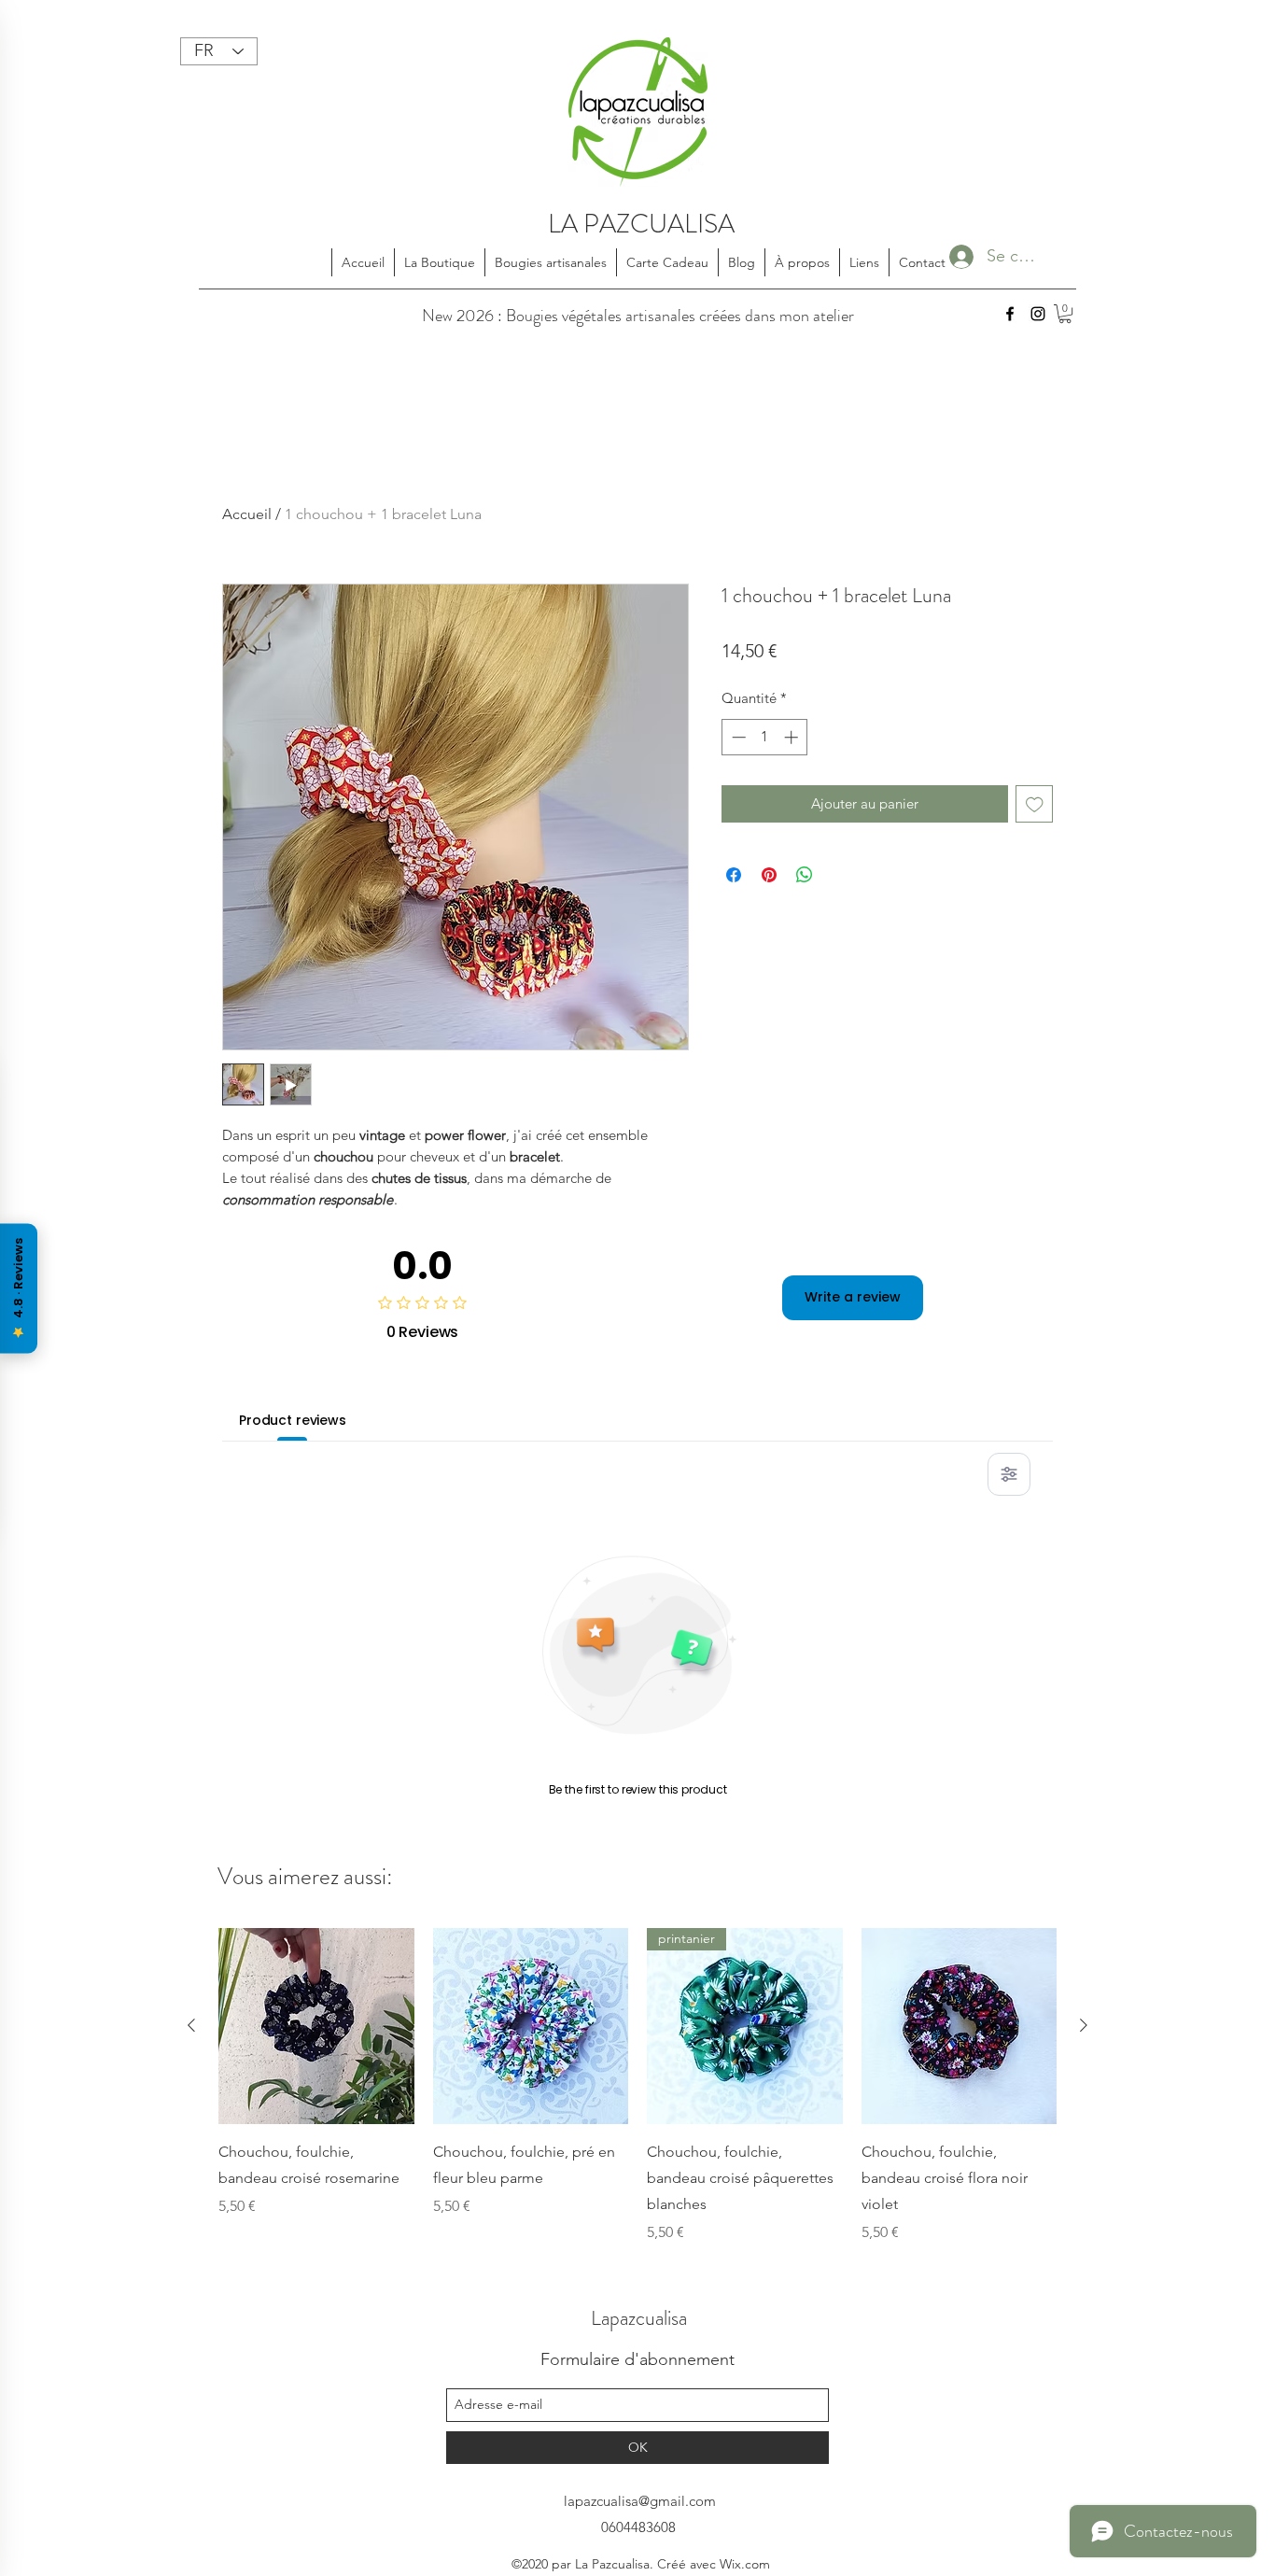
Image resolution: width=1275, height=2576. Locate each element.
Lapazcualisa (639, 2318)
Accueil (247, 514)
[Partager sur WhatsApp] (805, 875)
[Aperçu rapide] (316, 2026)
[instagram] (1038, 314)
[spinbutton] (765, 737)
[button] (1065, 314)
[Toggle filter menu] (1009, 1474)
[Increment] (793, 737)
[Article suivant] (1084, 2025)
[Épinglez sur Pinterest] (769, 875)
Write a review (853, 1297)
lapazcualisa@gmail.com (640, 2501)
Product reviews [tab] (293, 1420)
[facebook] (1010, 314)
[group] (637, 2086)
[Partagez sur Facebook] (734, 875)
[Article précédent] (191, 2025)
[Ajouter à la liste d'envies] (1035, 804)
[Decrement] (737, 737)
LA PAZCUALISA (641, 224)
